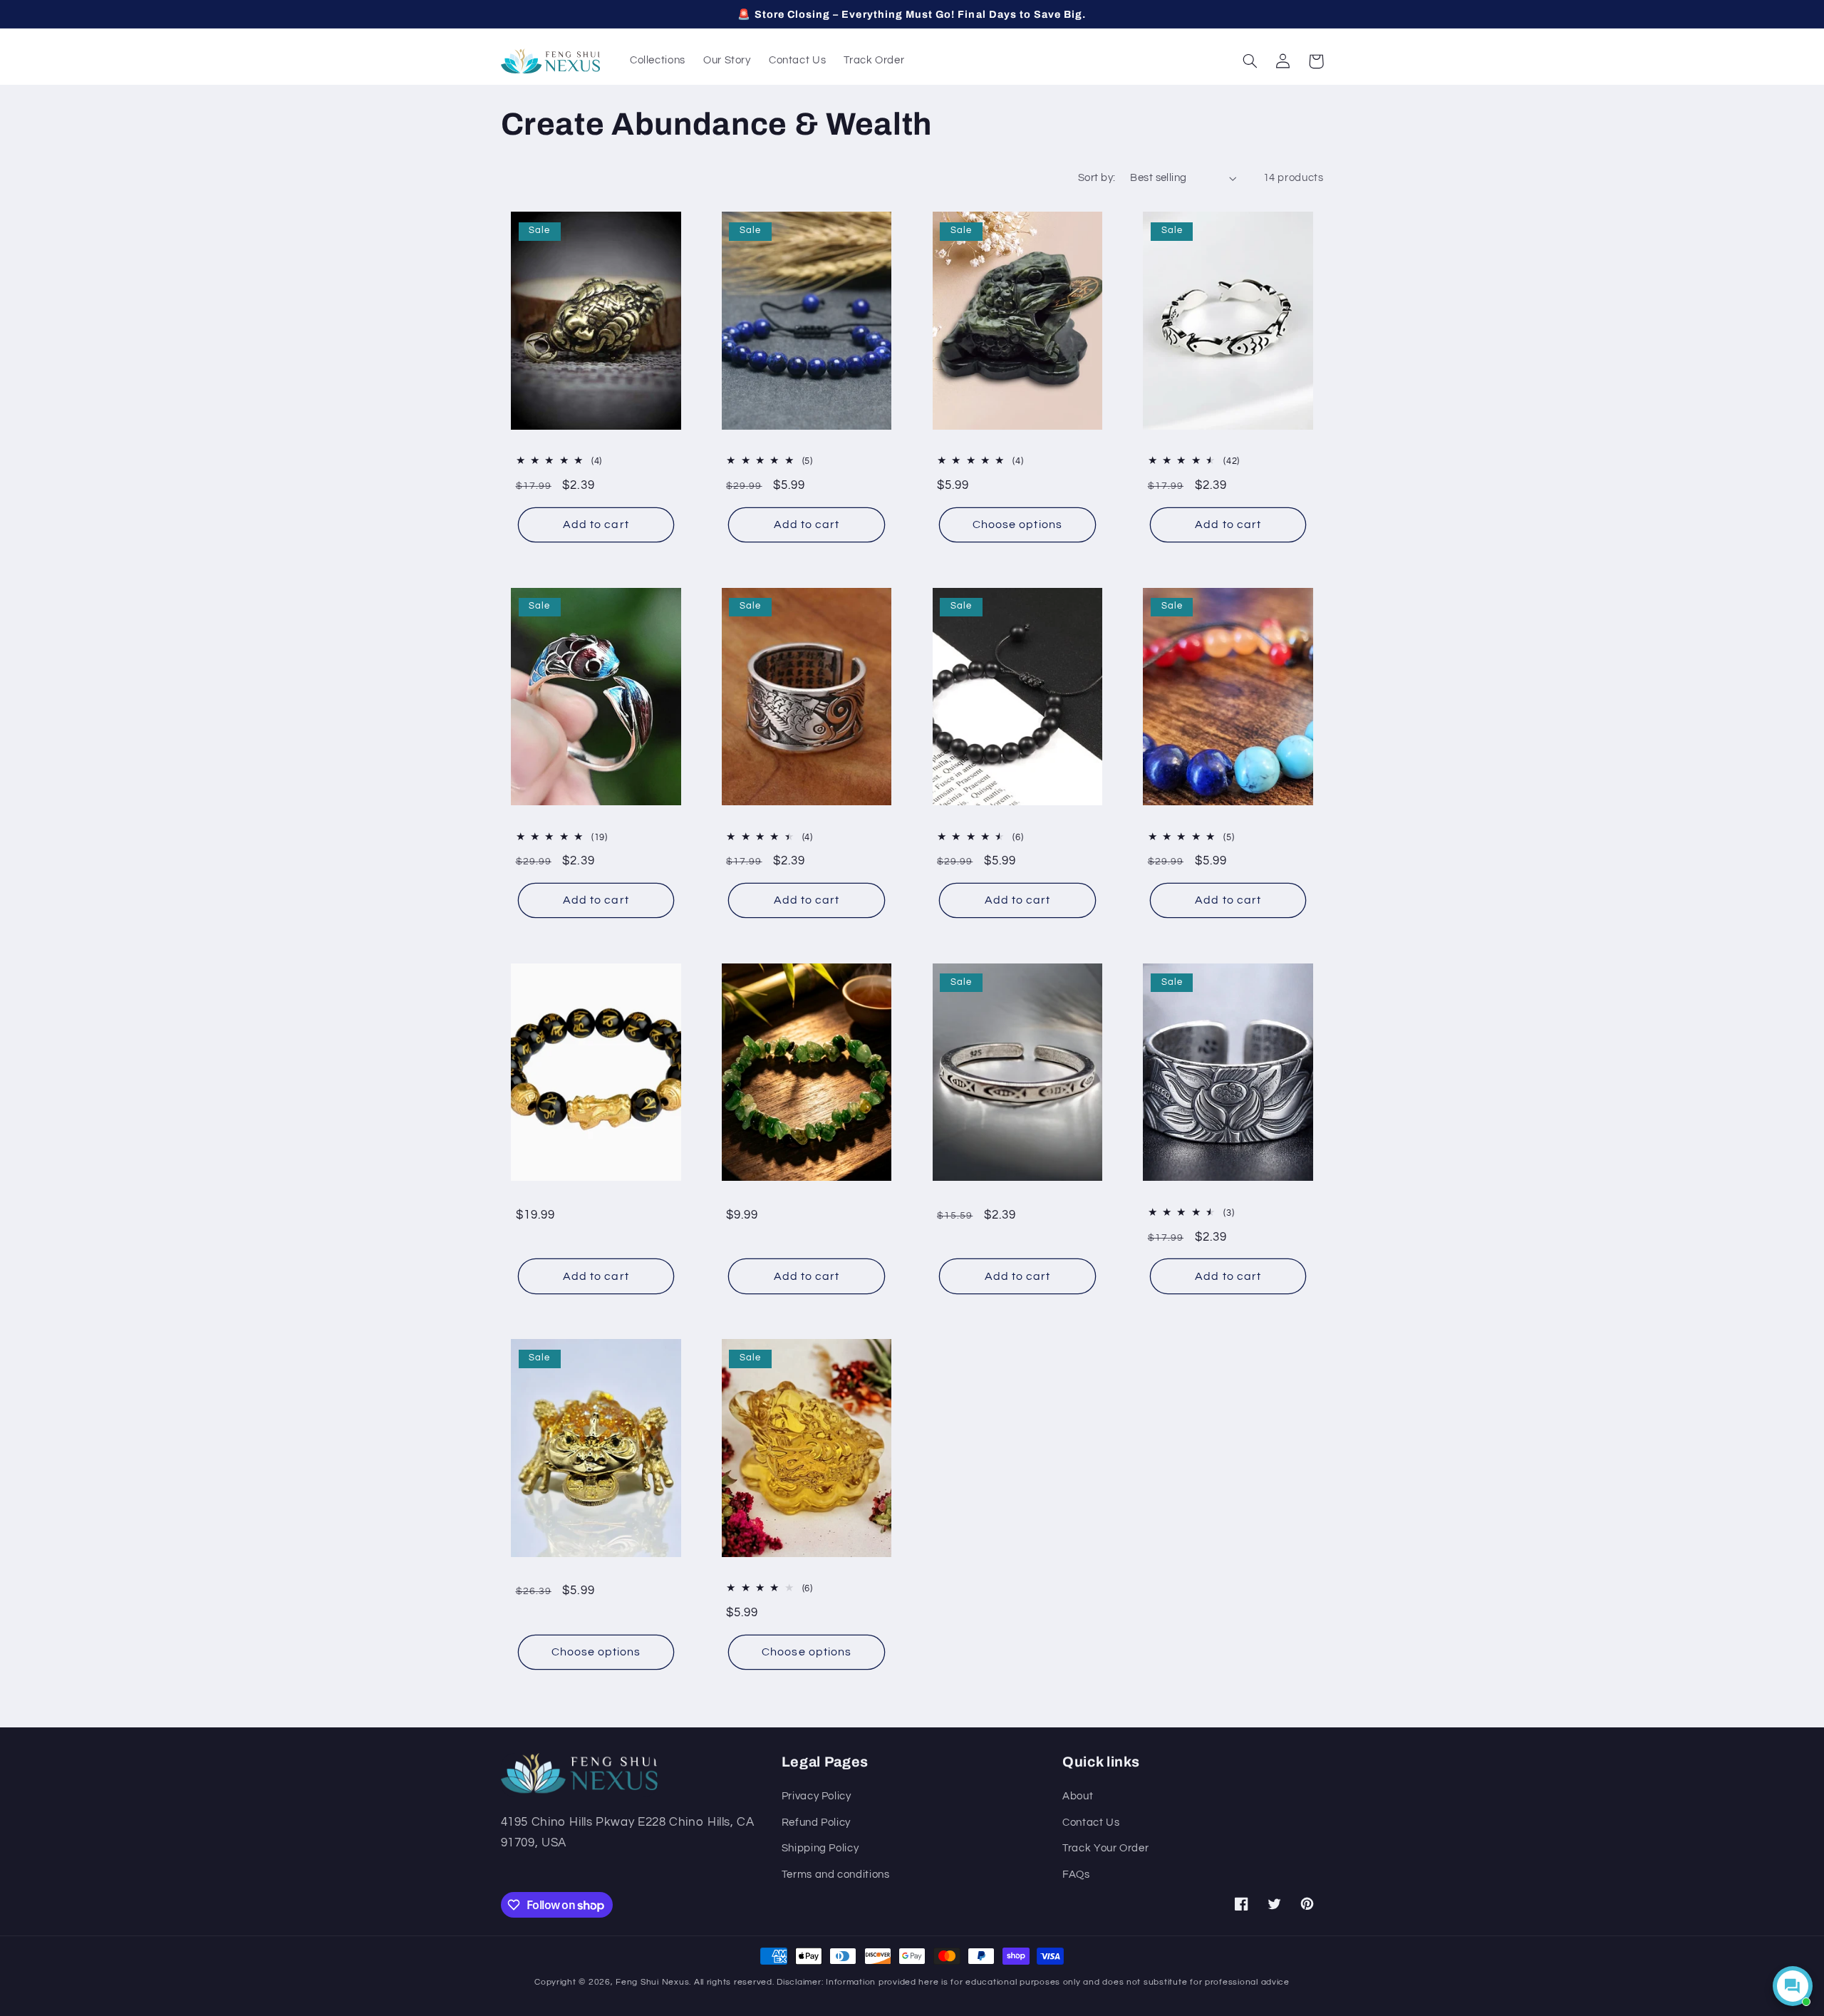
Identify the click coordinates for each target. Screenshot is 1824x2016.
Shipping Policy (820, 1848)
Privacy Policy (817, 1796)
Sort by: (1097, 178)
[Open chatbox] (1793, 1986)
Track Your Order (1105, 1848)
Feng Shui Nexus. (653, 1982)
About (1078, 1796)
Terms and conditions (836, 1875)
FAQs (1076, 1875)
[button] (1250, 61)
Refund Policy (816, 1823)
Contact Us (1091, 1823)
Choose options (1017, 524)
